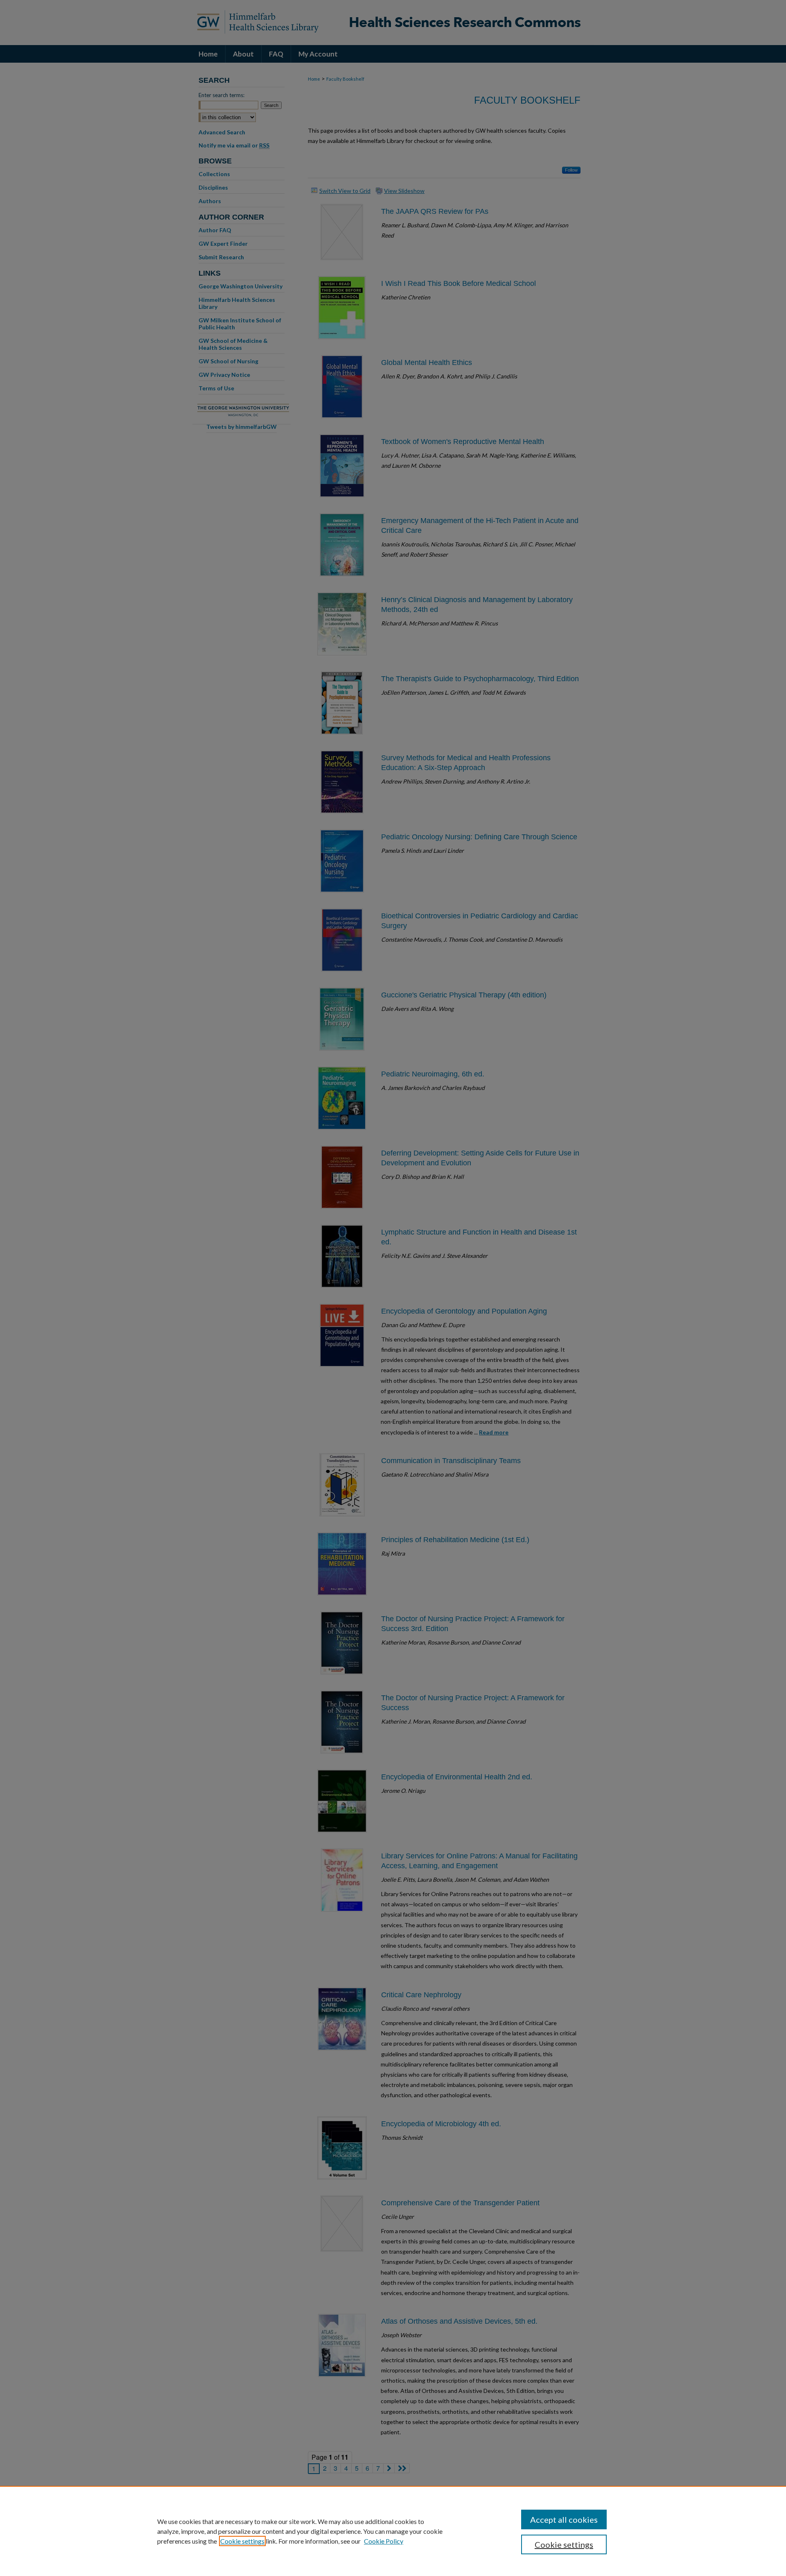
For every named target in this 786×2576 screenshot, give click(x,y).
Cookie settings (242, 2541)
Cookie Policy (384, 2541)
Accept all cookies (564, 2519)
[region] (393, 2531)
